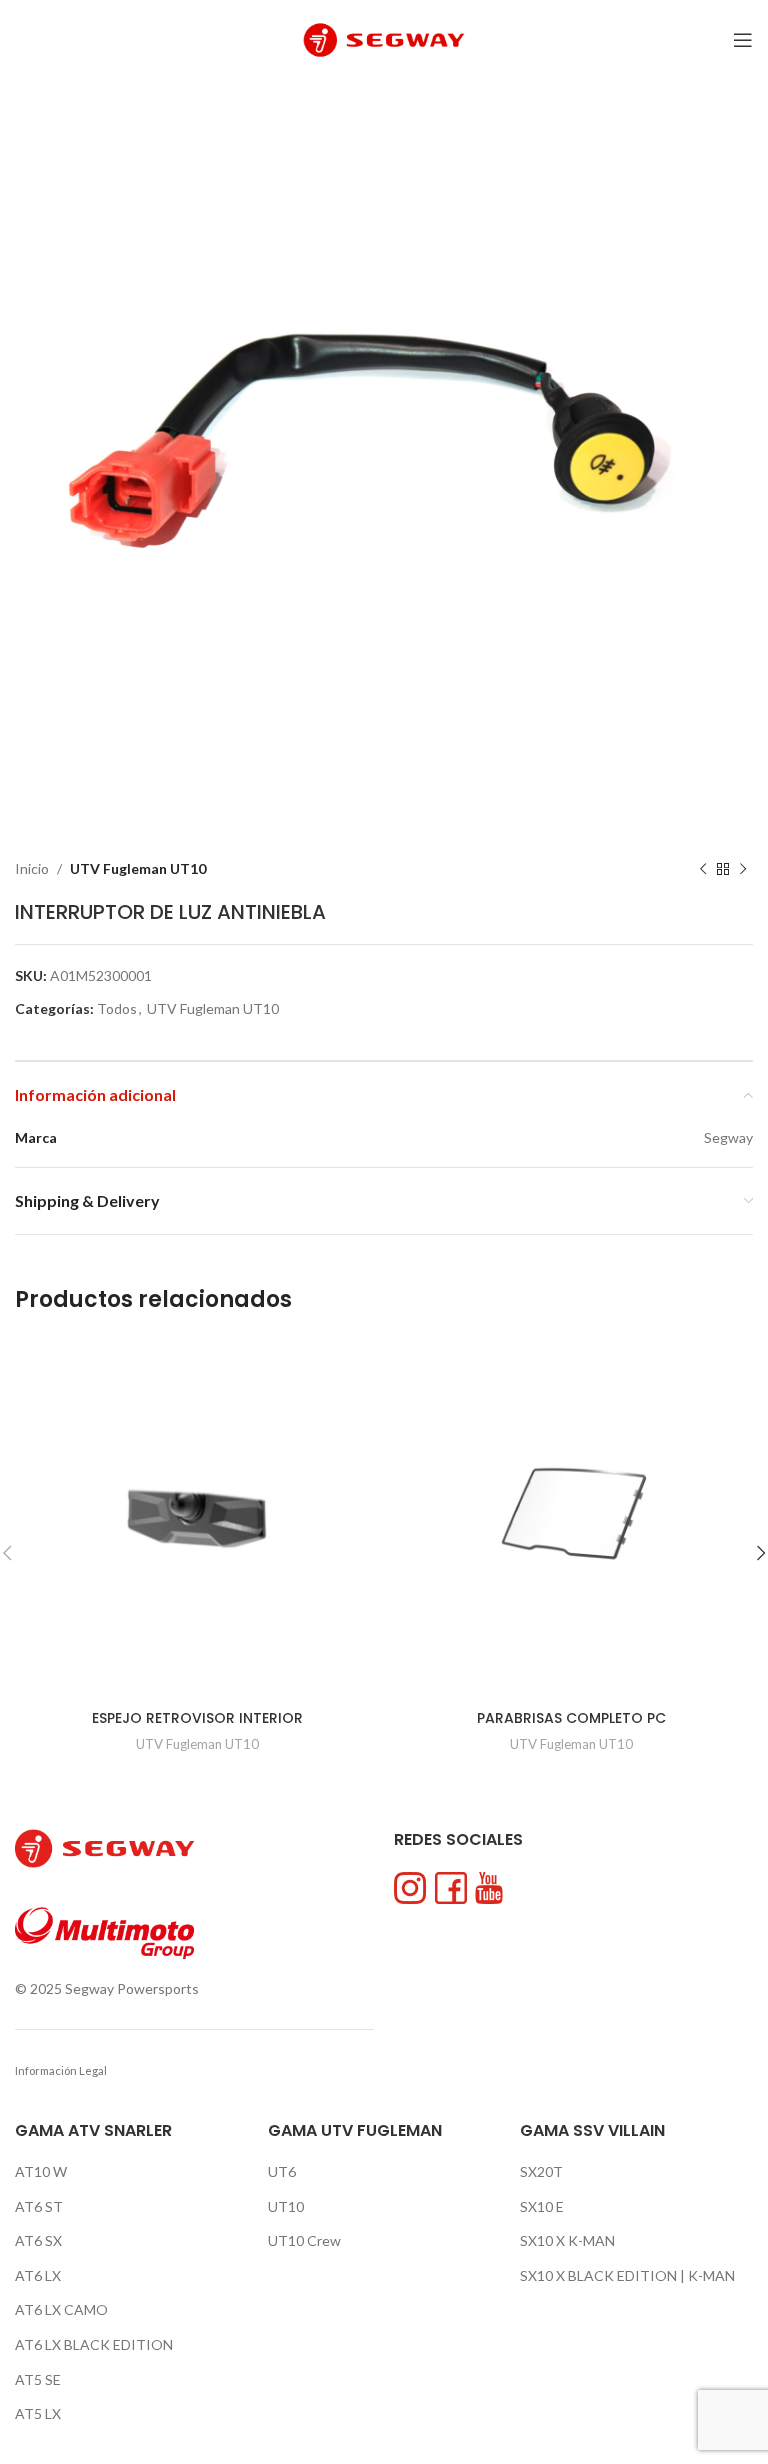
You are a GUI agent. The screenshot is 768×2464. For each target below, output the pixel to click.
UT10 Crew (304, 2240)
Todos (117, 1008)
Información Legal (61, 2070)
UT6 (282, 2171)
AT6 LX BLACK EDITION (94, 2344)
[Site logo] (384, 38)
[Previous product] (703, 869)
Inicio (32, 868)
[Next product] (743, 869)
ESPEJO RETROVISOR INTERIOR (197, 1718)
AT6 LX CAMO (61, 2309)
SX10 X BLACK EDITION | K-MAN (627, 2275)
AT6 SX (38, 2240)
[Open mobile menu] (743, 40)
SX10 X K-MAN (567, 2240)
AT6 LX (38, 2275)
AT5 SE (38, 2379)
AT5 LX (38, 2413)
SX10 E (542, 2206)
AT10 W (41, 2171)
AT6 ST (39, 2206)
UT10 (286, 2206)
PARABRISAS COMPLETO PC (571, 1718)
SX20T (541, 2171)
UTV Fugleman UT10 (138, 868)
